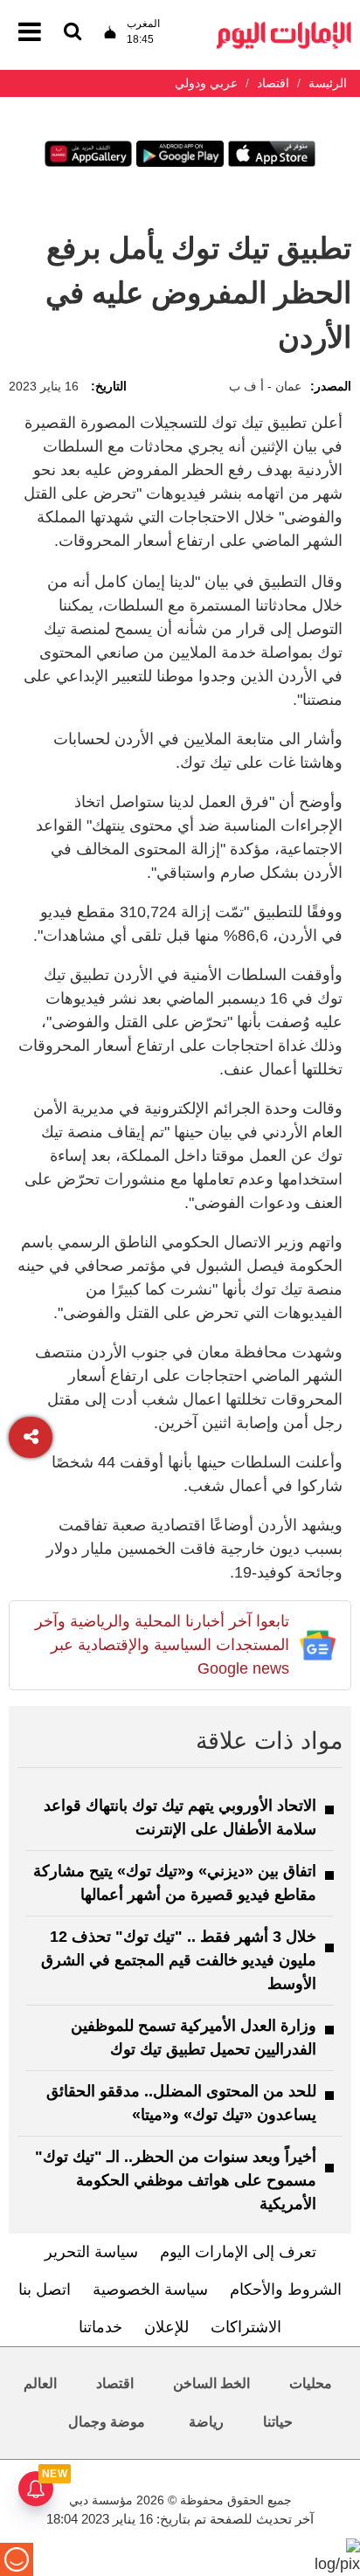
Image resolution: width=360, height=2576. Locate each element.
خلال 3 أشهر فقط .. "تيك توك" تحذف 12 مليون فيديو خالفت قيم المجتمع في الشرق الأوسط (179, 1960)
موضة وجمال (107, 2422)
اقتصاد (115, 2383)
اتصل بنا (45, 2289)
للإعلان (166, 2327)
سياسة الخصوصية (150, 2289)
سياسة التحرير (91, 2252)
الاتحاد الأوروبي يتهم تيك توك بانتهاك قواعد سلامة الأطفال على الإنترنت (180, 1817)
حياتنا (278, 2422)
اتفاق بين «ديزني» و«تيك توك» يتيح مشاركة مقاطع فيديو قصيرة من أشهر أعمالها (175, 1883)
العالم (40, 2383)
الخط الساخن (211, 2383)
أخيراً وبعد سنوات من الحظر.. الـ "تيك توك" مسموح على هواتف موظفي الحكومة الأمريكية (176, 2180)
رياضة (206, 2422)
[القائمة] (73, 33)
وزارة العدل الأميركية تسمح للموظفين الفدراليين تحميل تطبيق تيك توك (194, 2037)
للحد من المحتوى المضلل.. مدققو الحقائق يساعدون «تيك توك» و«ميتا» (181, 2103)
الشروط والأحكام (286, 2289)
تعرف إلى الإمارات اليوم (238, 2252)
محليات (311, 2383)
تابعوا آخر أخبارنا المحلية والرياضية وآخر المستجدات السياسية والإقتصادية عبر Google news (162, 1645)
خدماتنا (100, 2327)
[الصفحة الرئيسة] (284, 27)
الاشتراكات (246, 2327)
